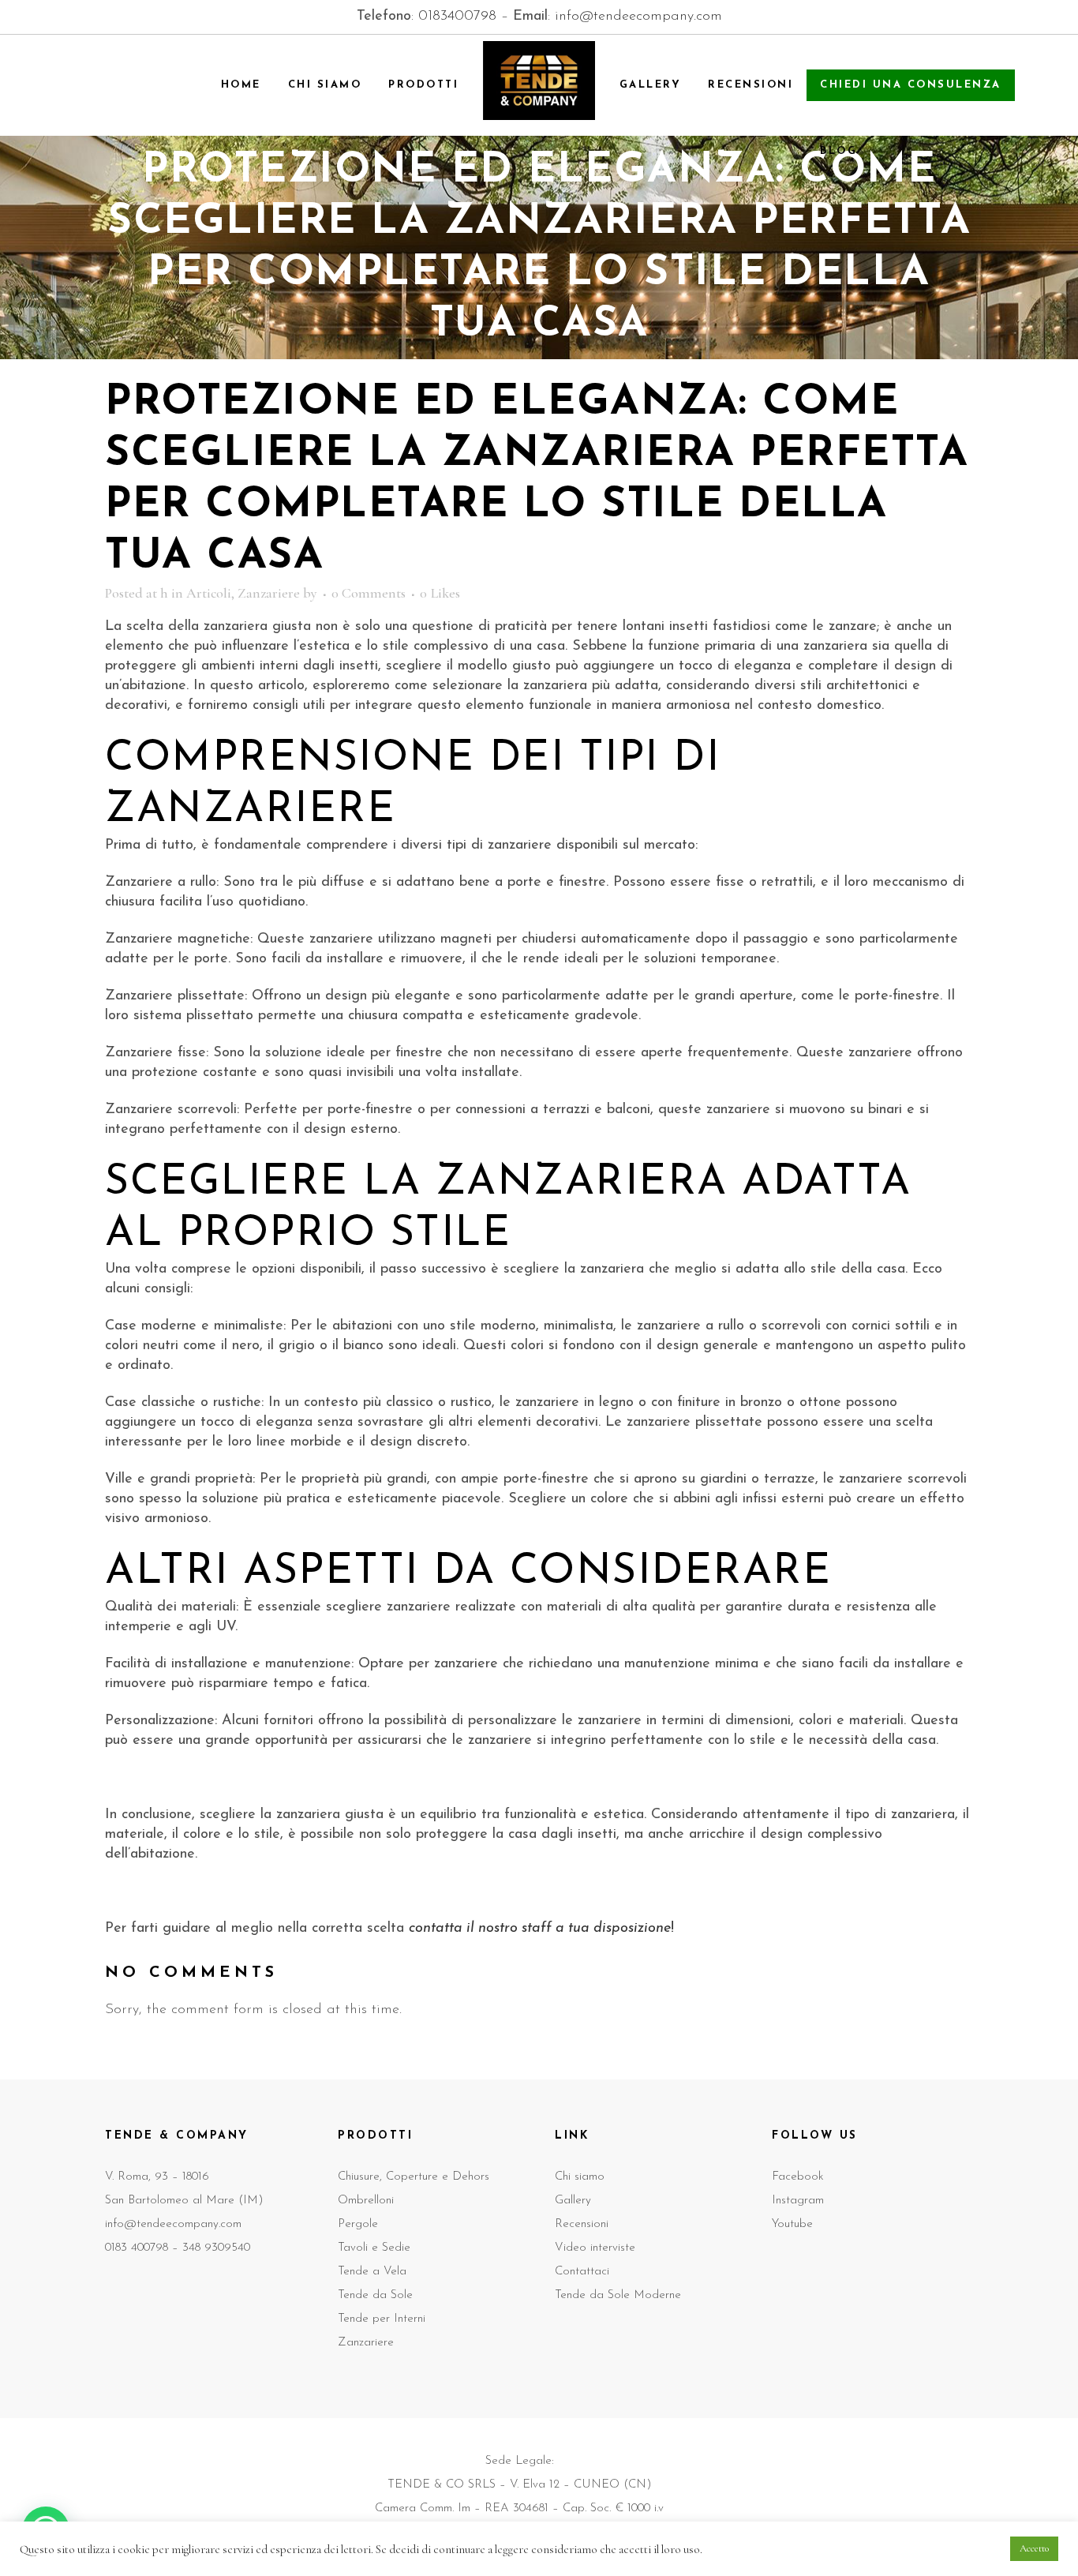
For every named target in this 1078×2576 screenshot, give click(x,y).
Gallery (573, 2201)
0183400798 (457, 17)
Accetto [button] (1034, 2548)
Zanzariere (269, 593)
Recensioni (582, 2224)
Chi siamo (580, 2177)
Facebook (798, 2177)
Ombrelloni (366, 2201)
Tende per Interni (382, 2319)
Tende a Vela (372, 2272)
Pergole (358, 2224)
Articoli (209, 593)
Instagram (798, 2201)
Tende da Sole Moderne (618, 2295)
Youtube (792, 2224)
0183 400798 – (144, 2248)
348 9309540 (216, 2248)
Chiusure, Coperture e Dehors (414, 2177)
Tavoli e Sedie (374, 2248)
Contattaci (582, 2272)
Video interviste (595, 2248)
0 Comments (369, 593)
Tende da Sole (375, 2295)
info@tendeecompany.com (638, 17)
